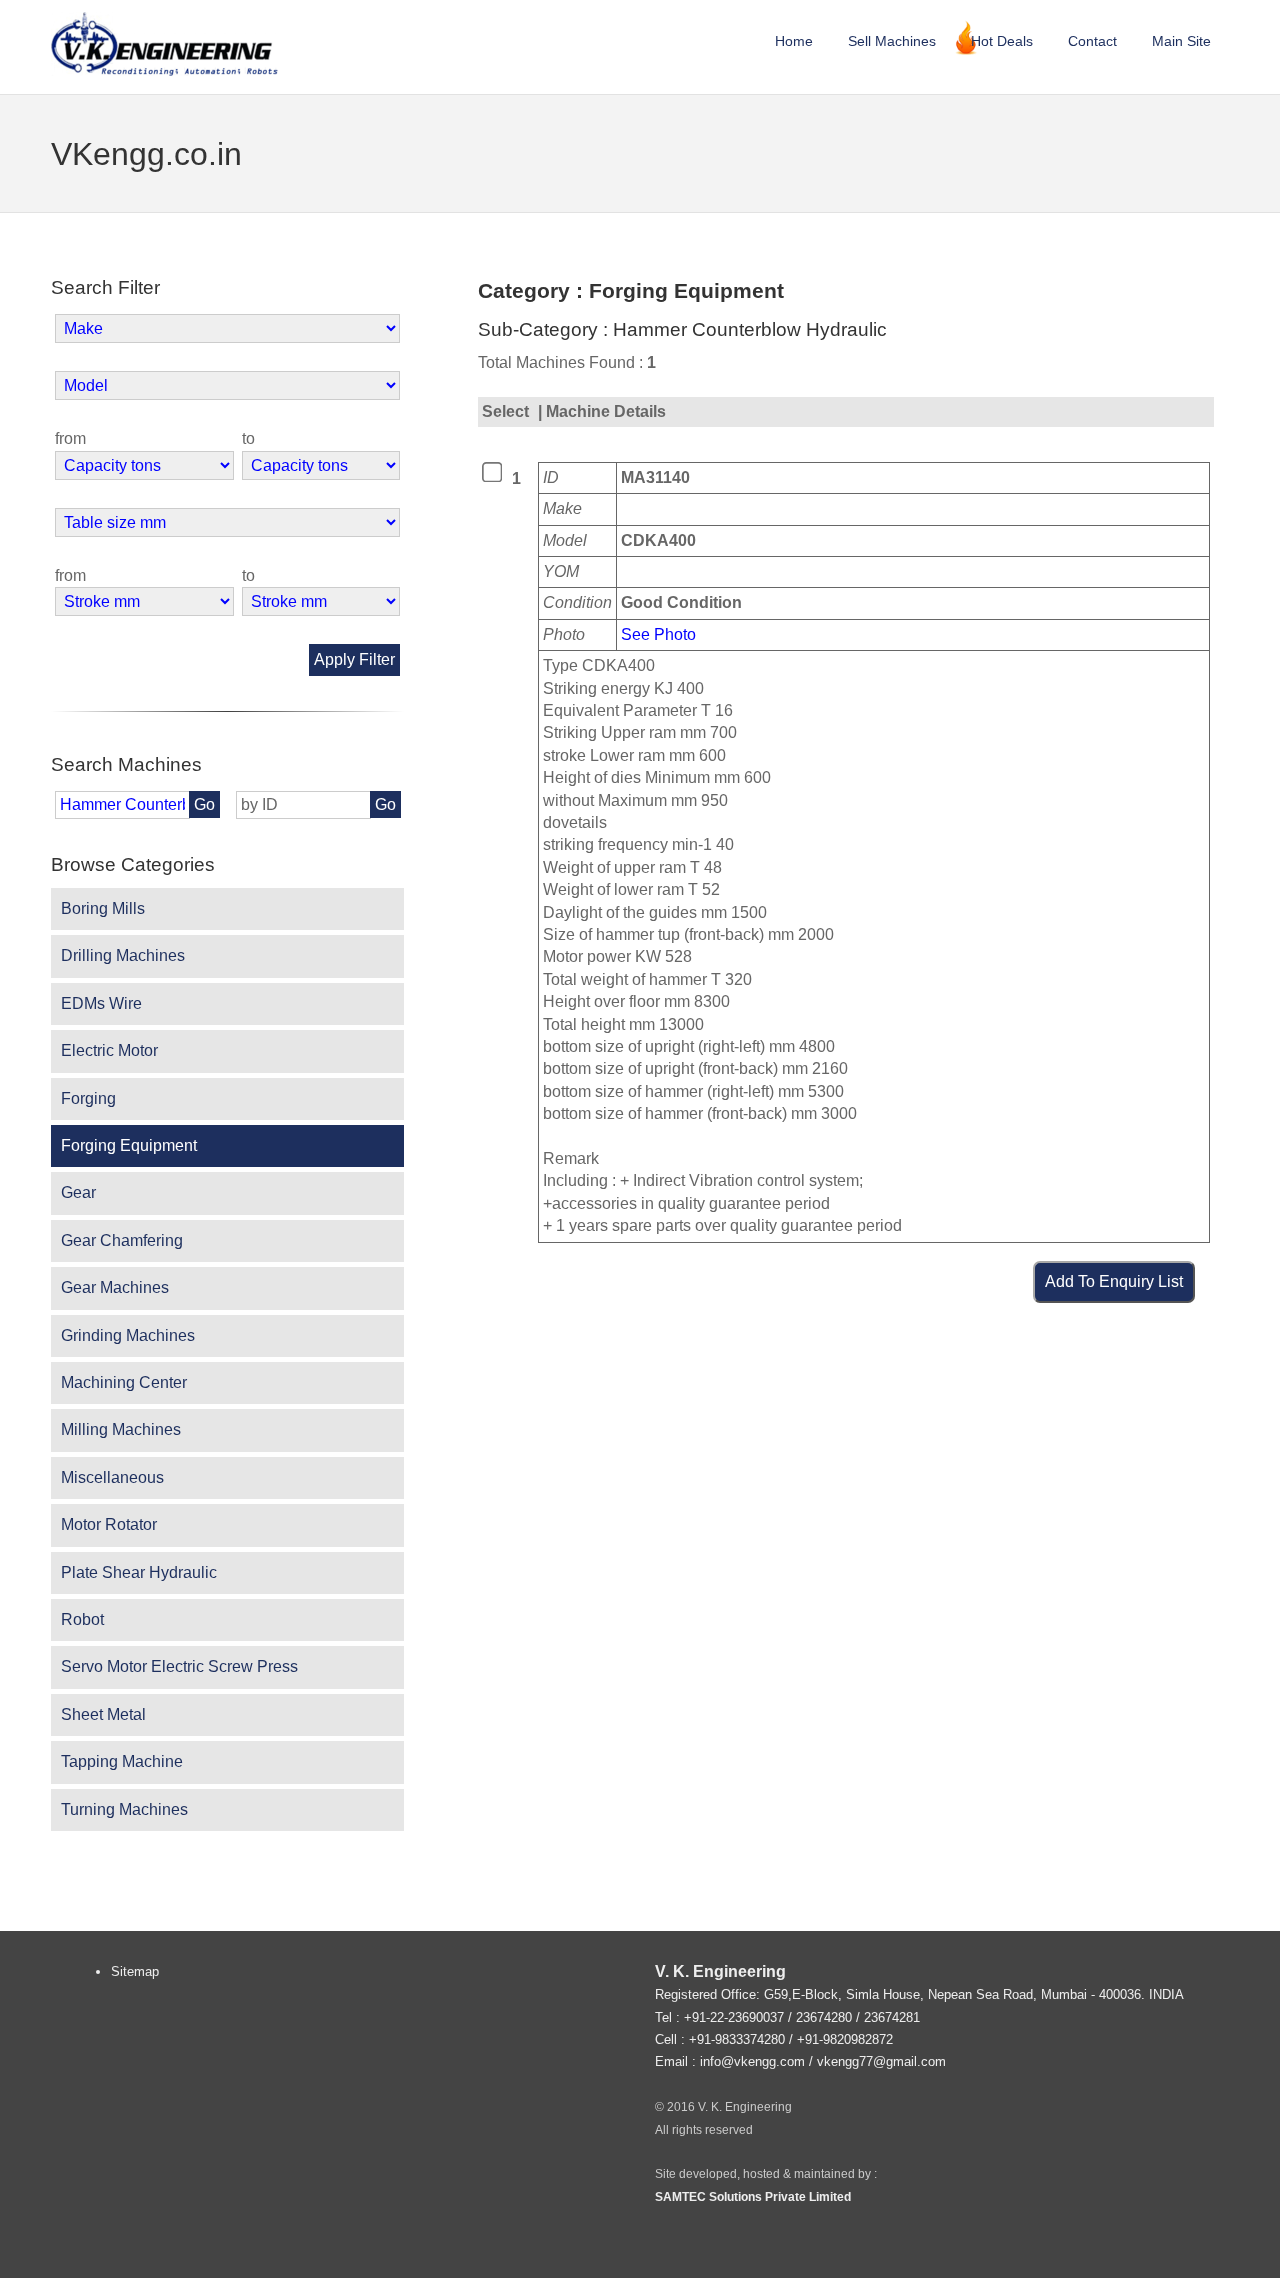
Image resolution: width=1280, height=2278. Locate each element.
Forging (88, 1098)
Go (204, 804)
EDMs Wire (101, 1003)
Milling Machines (121, 1429)
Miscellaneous (112, 1477)
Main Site (1181, 41)
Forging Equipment (129, 1145)
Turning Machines (124, 1809)
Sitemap (135, 1971)
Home (794, 41)
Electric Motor (109, 1050)
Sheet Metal (103, 1714)
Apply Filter (354, 659)
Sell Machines (892, 41)
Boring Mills (103, 908)
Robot (82, 1619)
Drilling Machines (123, 955)
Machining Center (124, 1382)
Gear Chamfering (122, 1240)
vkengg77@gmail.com (881, 2061)
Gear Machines (115, 1287)
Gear (78, 1192)
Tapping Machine (122, 1761)
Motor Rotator (109, 1524)
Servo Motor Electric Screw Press (179, 1666)
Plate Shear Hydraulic (139, 1572)
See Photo (658, 634)
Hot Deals (1002, 41)
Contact (1092, 41)
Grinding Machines (128, 1335)
